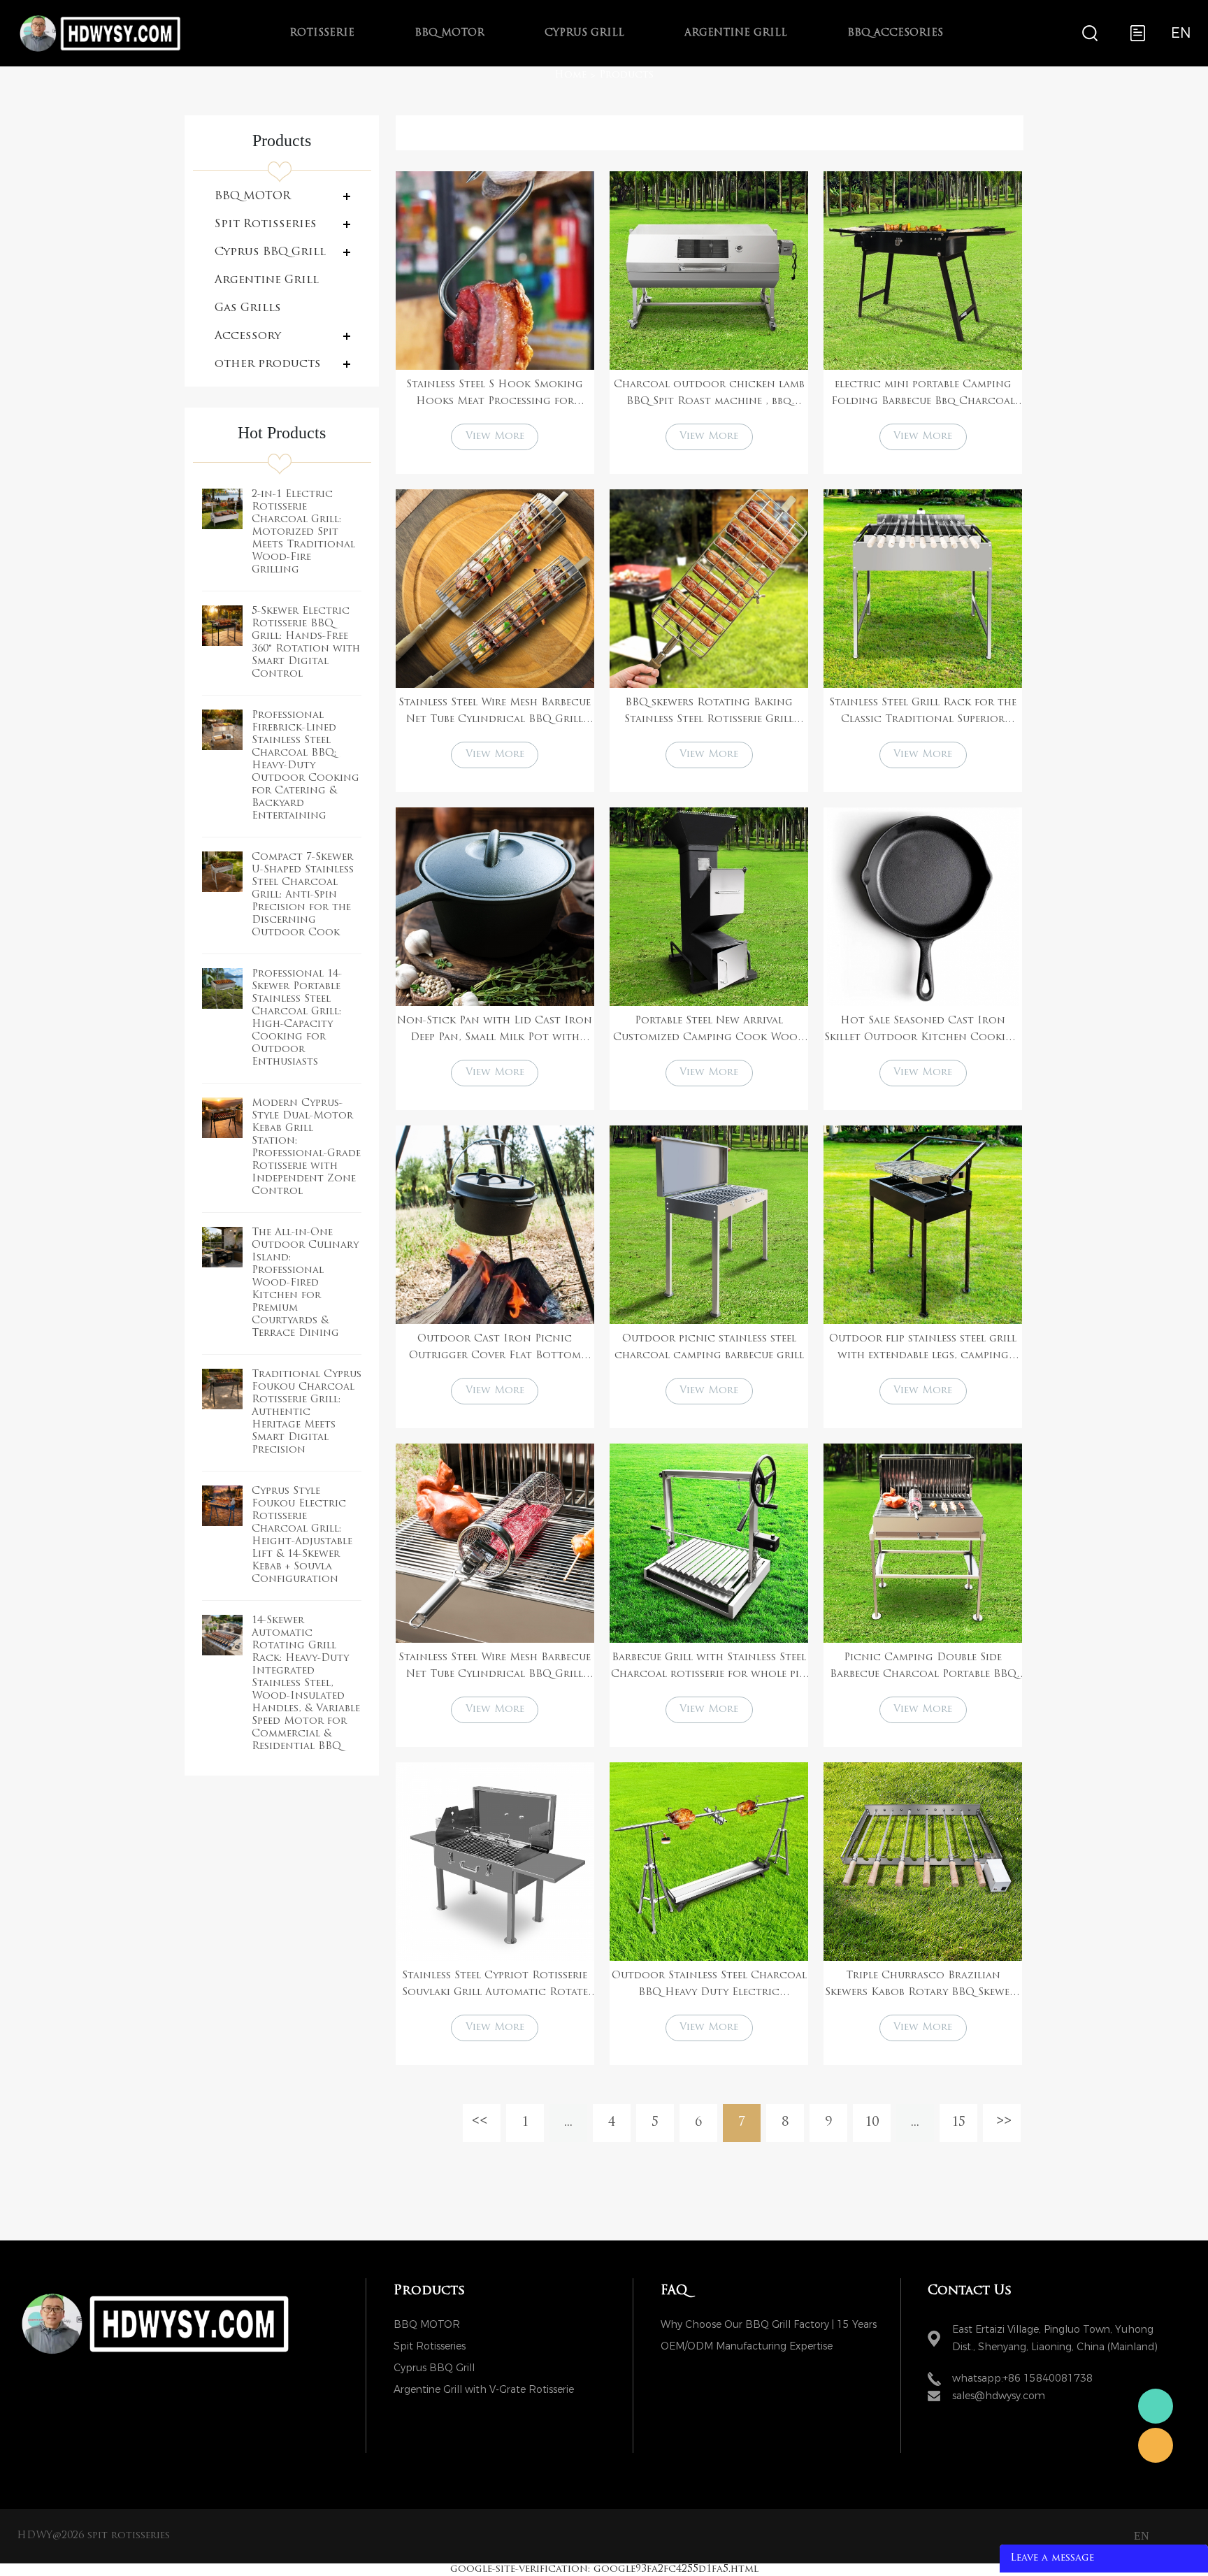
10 (872, 2123)
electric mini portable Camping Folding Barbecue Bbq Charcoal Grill (923, 395)
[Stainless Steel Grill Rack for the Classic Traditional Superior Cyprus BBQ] (923, 589)
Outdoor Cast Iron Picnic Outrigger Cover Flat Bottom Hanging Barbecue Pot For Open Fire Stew (495, 1349)
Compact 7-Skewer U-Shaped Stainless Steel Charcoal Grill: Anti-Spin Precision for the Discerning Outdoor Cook (303, 895)
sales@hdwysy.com (999, 2396)
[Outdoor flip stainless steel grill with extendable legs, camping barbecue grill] (923, 1225)
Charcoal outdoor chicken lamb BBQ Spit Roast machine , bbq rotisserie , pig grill (709, 395)
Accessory (248, 336)
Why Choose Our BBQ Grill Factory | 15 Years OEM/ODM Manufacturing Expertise (769, 2327)
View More (495, 437)
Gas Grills (248, 308)
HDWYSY (1156, 2406)
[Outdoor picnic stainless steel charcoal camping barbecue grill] (709, 1225)
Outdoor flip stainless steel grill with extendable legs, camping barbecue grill (923, 1349)
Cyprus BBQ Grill (270, 252)
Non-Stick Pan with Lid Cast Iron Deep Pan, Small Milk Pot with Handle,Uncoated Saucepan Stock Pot (495, 1031)
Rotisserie (322, 33)
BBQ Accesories (895, 33)
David (1156, 2445)
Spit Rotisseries (266, 224)
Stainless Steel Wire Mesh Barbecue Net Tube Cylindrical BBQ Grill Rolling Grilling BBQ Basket (495, 713)
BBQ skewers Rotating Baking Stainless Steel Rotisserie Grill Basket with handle (709, 713)
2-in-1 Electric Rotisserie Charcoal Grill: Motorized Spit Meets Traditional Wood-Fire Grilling (303, 532)
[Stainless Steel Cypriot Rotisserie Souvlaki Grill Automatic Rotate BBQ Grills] (495, 1862)
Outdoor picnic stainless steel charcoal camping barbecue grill (709, 1347)
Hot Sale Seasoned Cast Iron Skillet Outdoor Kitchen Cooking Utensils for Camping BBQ (923, 1031)
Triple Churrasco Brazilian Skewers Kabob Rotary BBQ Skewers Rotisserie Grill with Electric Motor (923, 1986)
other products (268, 364)
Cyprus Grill (584, 33)
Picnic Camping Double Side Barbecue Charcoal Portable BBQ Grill (923, 1668)
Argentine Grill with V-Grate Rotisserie (484, 2390)
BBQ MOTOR (450, 33)
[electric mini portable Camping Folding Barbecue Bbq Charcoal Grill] (923, 271)
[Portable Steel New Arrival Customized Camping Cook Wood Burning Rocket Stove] (709, 907)
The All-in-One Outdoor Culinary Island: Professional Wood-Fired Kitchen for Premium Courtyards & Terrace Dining (305, 1283)
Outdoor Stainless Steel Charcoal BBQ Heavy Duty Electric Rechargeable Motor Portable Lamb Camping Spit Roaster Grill (709, 1986)
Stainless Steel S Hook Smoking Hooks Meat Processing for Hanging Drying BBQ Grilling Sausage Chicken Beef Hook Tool (495, 395)
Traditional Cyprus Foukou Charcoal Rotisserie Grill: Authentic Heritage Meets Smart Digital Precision (307, 1412)
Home (570, 75)
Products (626, 75)
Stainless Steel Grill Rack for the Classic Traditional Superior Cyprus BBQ (923, 713)
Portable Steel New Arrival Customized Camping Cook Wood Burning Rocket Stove (709, 1031)
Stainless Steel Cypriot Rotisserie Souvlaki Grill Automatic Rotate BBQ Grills (495, 1986)
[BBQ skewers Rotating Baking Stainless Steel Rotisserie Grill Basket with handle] (709, 589)
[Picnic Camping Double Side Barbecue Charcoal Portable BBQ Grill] (923, 1543)
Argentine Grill (736, 33)
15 (958, 2123)
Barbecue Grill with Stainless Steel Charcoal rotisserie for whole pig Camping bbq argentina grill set (709, 1668)
